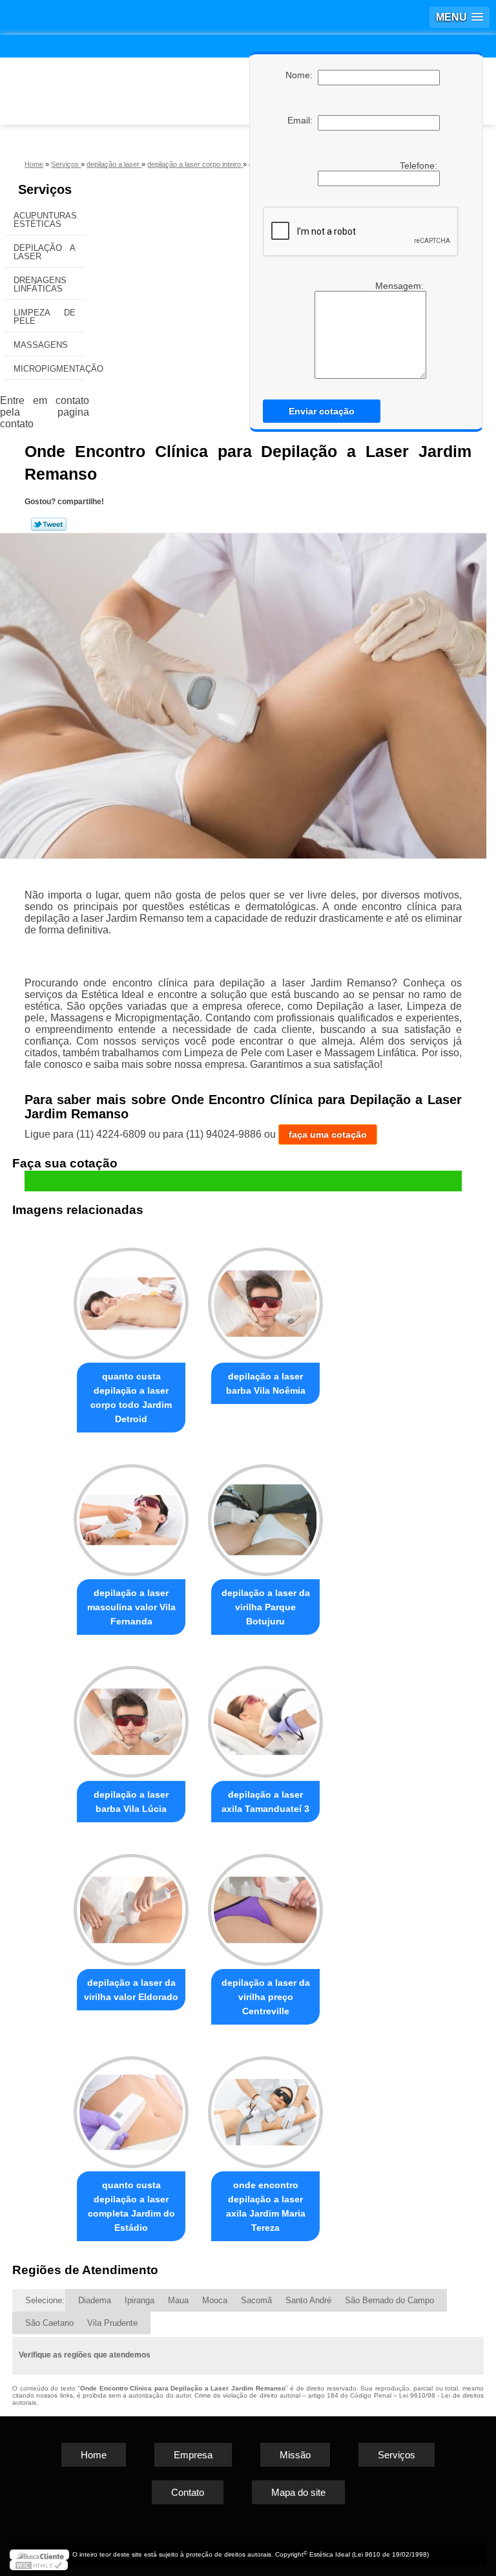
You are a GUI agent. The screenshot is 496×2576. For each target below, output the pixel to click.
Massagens (41, 345)
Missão (295, 2455)
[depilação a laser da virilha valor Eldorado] (131, 1904)
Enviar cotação (322, 411)
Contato (188, 2492)
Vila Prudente (112, 2323)
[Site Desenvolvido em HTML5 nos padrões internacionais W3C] (39, 2565)
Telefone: (420, 165)
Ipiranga (139, 2300)
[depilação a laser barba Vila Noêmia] (265, 1298)
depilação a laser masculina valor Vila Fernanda (131, 1607)
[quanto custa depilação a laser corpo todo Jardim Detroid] (131, 1298)
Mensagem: (366, 330)
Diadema (95, 2300)
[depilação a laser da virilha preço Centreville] (265, 1904)
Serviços (45, 189)
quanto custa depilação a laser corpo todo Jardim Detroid (131, 1398)
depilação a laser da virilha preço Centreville (266, 1997)
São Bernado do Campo (389, 2300)
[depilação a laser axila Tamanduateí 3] (265, 1717)
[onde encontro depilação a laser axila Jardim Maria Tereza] (265, 2106)
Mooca (215, 2300)
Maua (178, 2300)
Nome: (302, 75)
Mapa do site (298, 2492)
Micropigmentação (49, 369)
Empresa (193, 2455)
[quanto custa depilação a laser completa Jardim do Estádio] (131, 2106)
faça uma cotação (328, 1134)
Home (94, 2455)
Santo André (308, 2300)
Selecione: (45, 2300)
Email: (303, 120)
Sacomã (256, 2300)
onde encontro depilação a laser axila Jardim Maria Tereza (266, 2206)
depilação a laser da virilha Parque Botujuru (266, 1607)
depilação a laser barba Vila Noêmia (266, 1383)
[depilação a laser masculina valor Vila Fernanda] (131, 1514)
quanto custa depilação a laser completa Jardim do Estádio (131, 2206)
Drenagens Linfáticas (40, 284)
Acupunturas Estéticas (45, 220)
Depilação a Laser (45, 252)
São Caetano (49, 2323)
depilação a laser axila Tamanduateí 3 (265, 1802)
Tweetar (49, 524)
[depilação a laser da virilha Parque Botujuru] (265, 1514)
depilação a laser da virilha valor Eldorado (131, 1990)
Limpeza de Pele (45, 317)
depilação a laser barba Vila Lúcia (131, 1802)
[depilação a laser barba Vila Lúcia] (131, 1717)
